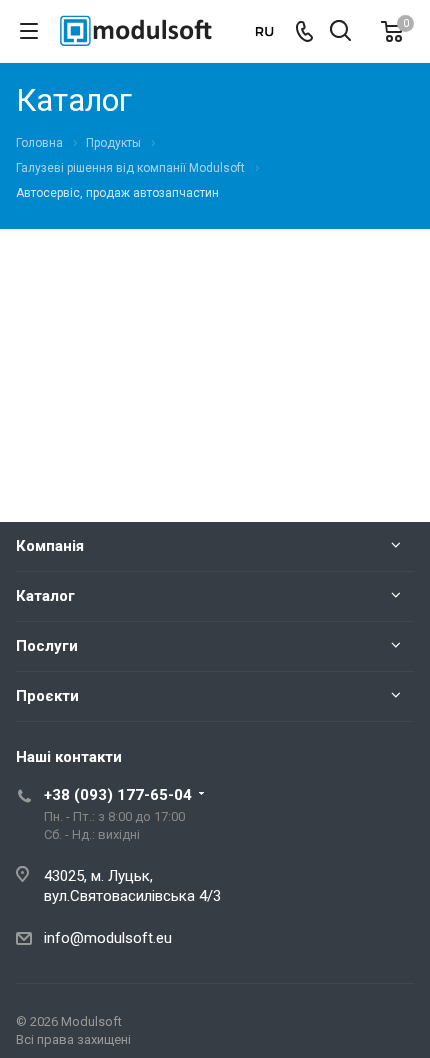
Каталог (45, 596)
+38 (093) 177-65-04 (118, 795)
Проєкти (47, 696)
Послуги (47, 646)
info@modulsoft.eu (108, 938)
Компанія (50, 546)
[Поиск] (340, 32)
